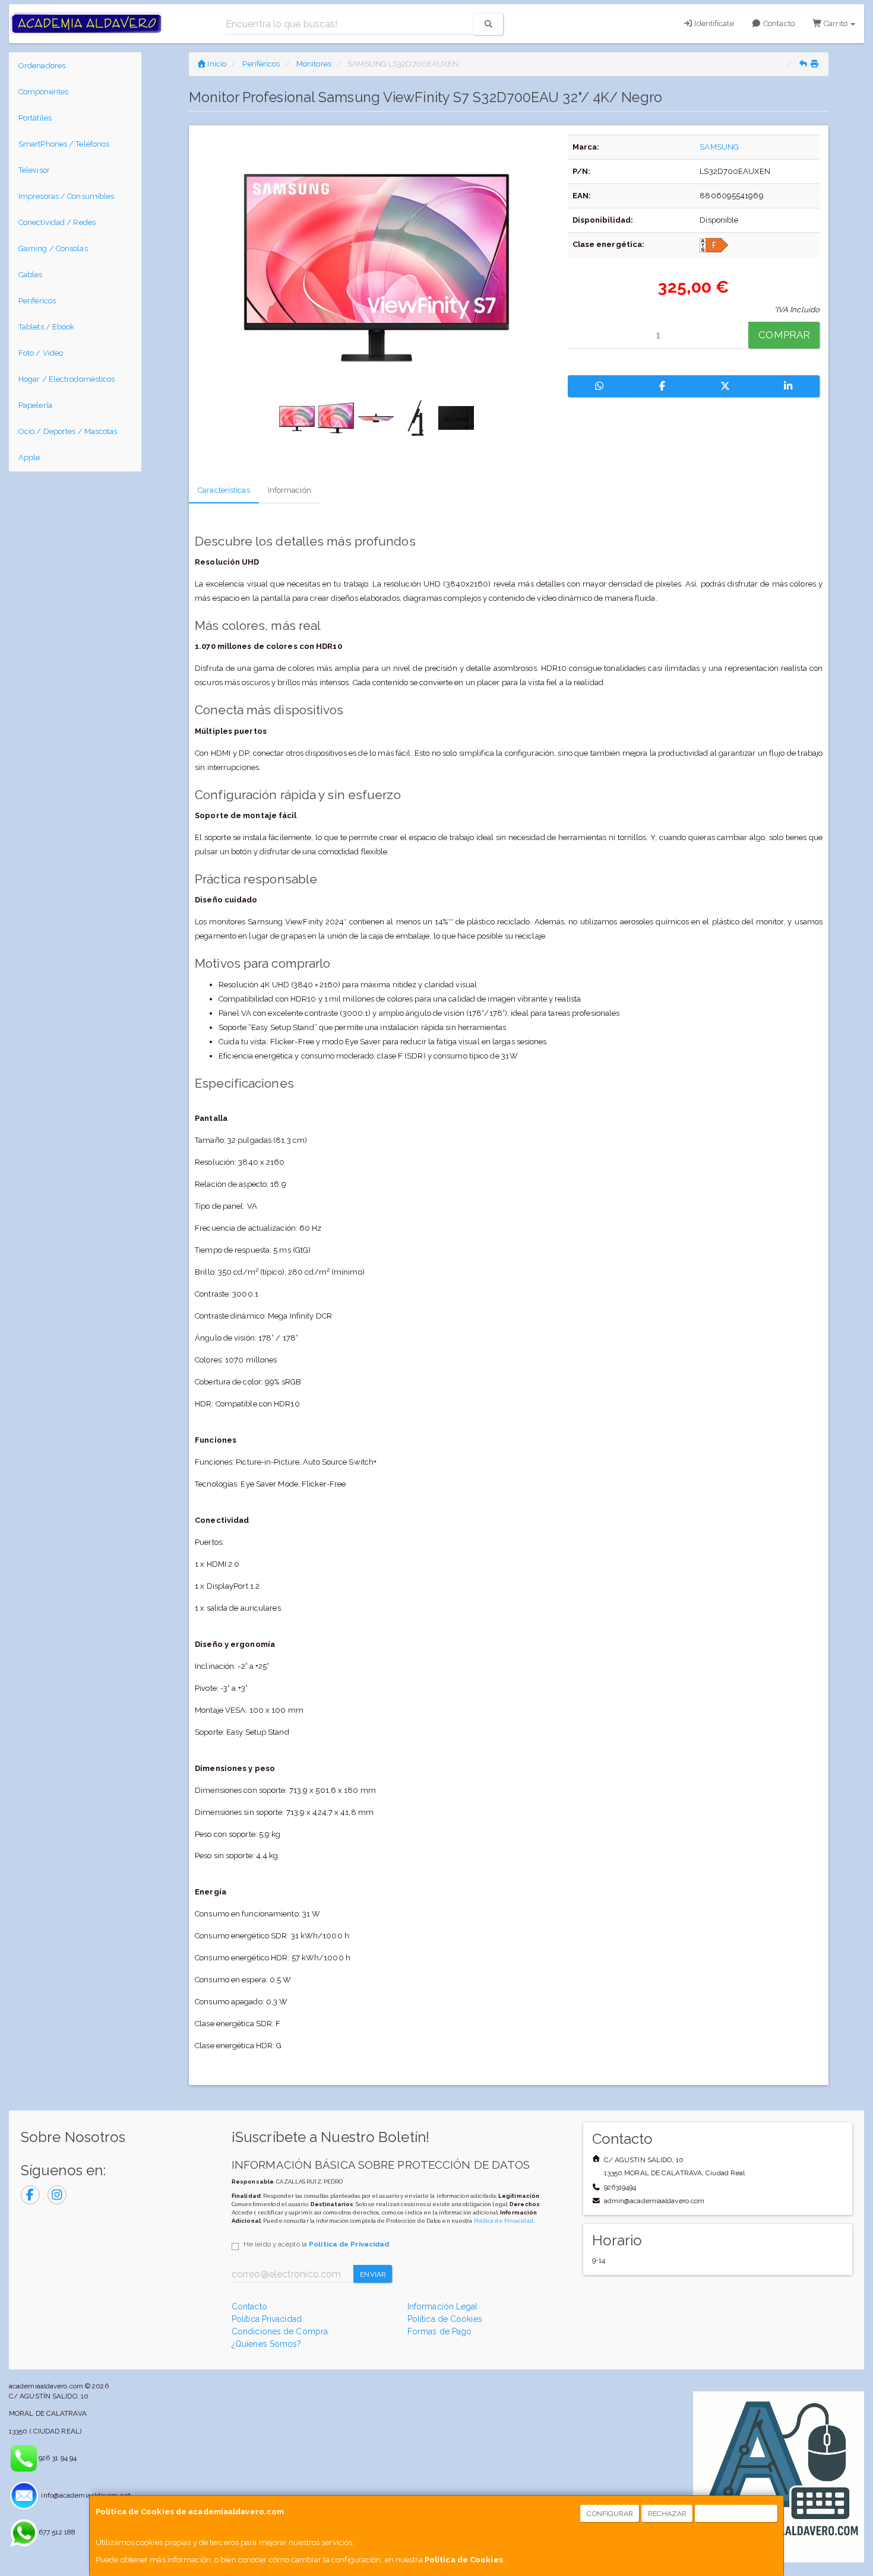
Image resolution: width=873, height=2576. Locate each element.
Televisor (34, 170)
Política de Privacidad (504, 2221)
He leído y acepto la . (317, 2244)
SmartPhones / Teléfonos (64, 144)
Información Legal (443, 2306)
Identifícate (713, 23)
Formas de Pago (439, 2331)
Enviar (373, 2274)
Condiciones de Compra (280, 2331)
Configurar (610, 2514)
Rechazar (668, 2514)
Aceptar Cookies (737, 2514)
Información (290, 490)
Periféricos (37, 301)
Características (224, 490)
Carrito (836, 23)
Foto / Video (41, 353)
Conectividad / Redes (57, 222)
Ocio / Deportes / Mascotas (68, 431)
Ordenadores (42, 66)
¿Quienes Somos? (267, 2344)
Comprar (784, 335)
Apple (29, 457)
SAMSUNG (719, 147)
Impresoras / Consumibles (66, 196)
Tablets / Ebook (47, 327)
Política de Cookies (464, 2560)
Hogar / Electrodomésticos (67, 379)
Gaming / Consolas (53, 248)
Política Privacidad (267, 2319)
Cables (31, 275)
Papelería (35, 405)
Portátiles (35, 118)
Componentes (43, 92)
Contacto (778, 23)
